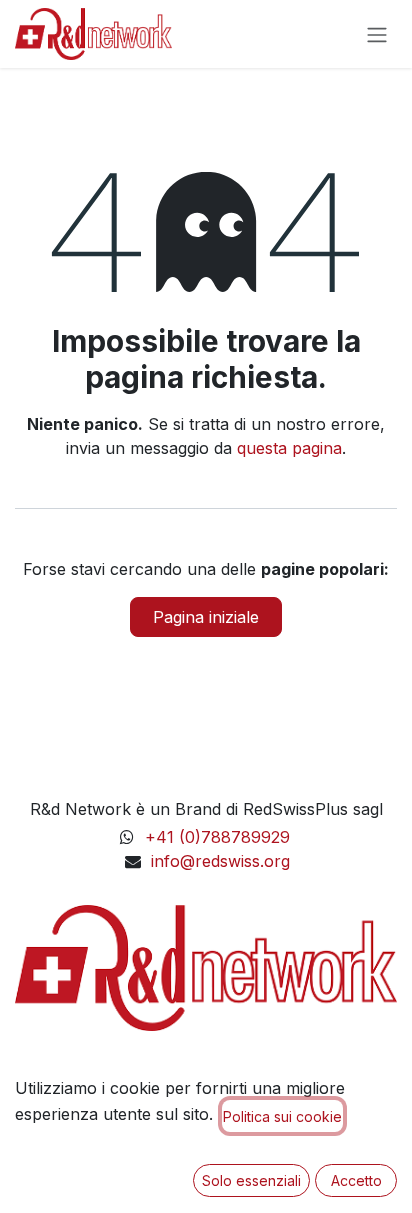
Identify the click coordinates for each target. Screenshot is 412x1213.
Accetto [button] (356, 1180)
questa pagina (289, 448)
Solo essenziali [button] (251, 1180)
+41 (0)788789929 (220, 837)
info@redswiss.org (220, 861)
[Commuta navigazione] (377, 34)
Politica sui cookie (282, 1116)
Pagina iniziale (206, 617)
